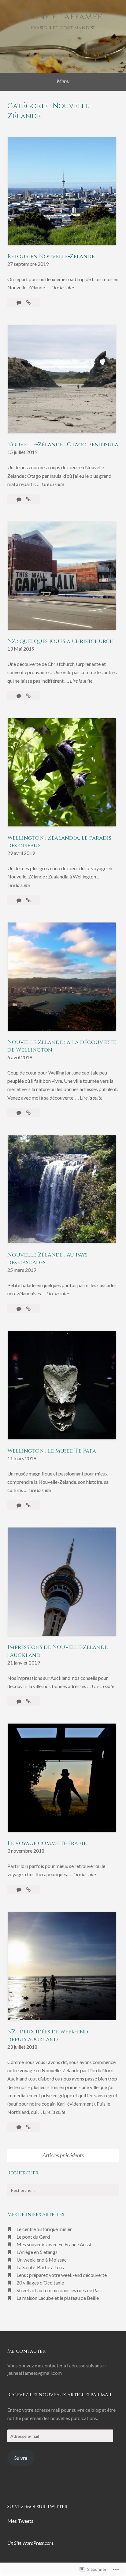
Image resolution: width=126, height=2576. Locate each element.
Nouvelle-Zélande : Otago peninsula (63, 445)
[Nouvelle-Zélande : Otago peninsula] (28, 499)
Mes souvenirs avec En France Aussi (54, 2244)
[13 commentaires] (19, 1889)
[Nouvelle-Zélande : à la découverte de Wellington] (28, 1113)
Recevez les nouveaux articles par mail (60, 2395)
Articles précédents (63, 2155)
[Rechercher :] (63, 2190)
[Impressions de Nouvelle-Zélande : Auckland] (28, 1701)
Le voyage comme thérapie (47, 1843)
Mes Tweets (20, 2521)
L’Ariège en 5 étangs (37, 2252)
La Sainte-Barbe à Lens (40, 2267)
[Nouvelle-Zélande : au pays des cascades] (28, 1309)
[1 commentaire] (19, 1505)
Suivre (21, 2458)
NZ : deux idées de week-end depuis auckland (48, 2036)
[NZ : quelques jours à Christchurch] (28, 696)
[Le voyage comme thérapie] (28, 1889)
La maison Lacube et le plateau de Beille (58, 2298)
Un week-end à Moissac (42, 2260)
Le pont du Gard (33, 2237)
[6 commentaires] (19, 1701)
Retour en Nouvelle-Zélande (51, 256)
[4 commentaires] (19, 302)
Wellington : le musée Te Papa (52, 1451)
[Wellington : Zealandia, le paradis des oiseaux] (28, 900)
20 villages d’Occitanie (40, 2283)
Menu (63, 81)
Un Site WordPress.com (30, 2543)
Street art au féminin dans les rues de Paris (60, 2290)
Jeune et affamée (63, 17)
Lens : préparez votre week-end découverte (62, 2275)
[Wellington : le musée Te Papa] (28, 1505)
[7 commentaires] (19, 2127)
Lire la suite (63, 288)
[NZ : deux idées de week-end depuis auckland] (28, 2127)
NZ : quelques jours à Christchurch (61, 641)
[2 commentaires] (19, 1113)
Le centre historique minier (44, 2229)
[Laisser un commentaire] (19, 499)
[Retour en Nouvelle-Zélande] (28, 302)
